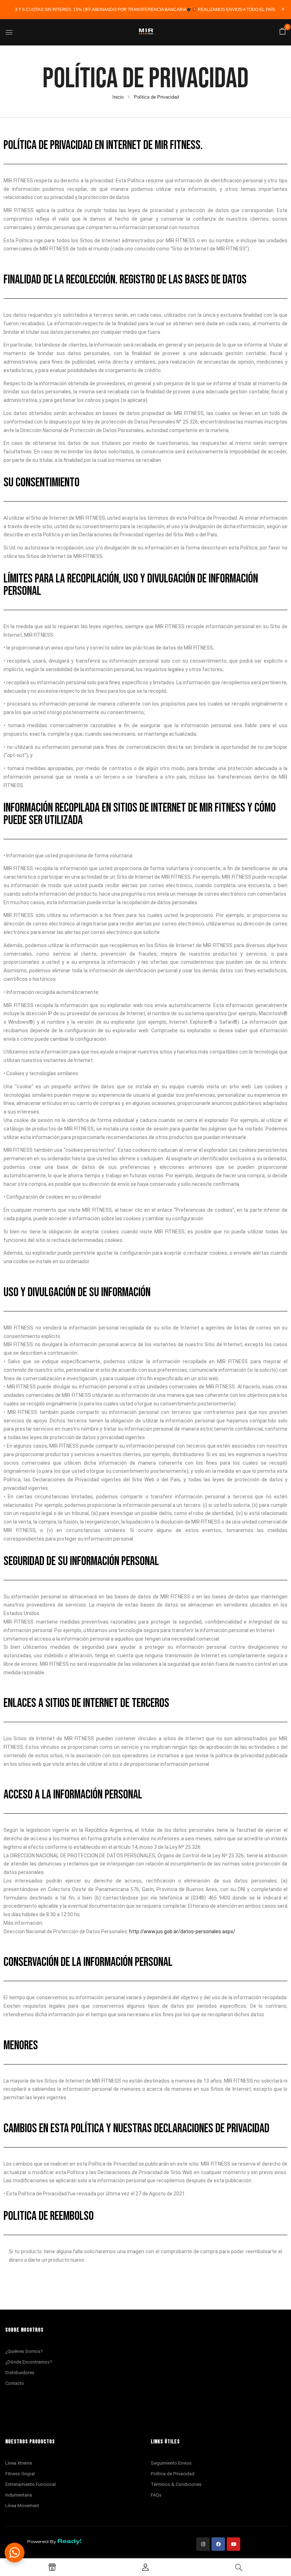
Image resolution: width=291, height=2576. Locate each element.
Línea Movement (22, 2506)
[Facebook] (218, 2544)
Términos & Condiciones (176, 2484)
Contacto (15, 2383)
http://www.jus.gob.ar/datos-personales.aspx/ (182, 1931)
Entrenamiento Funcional (31, 2484)
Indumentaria (19, 2495)
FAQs (156, 2495)
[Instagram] (203, 2544)
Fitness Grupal (20, 2474)
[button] (282, 32)
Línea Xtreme (19, 2463)
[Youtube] (234, 2544)
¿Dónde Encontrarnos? (29, 2362)
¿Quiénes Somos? (24, 2351)
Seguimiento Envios (171, 2463)
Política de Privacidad (173, 2474)
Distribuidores (20, 2373)
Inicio (118, 97)
